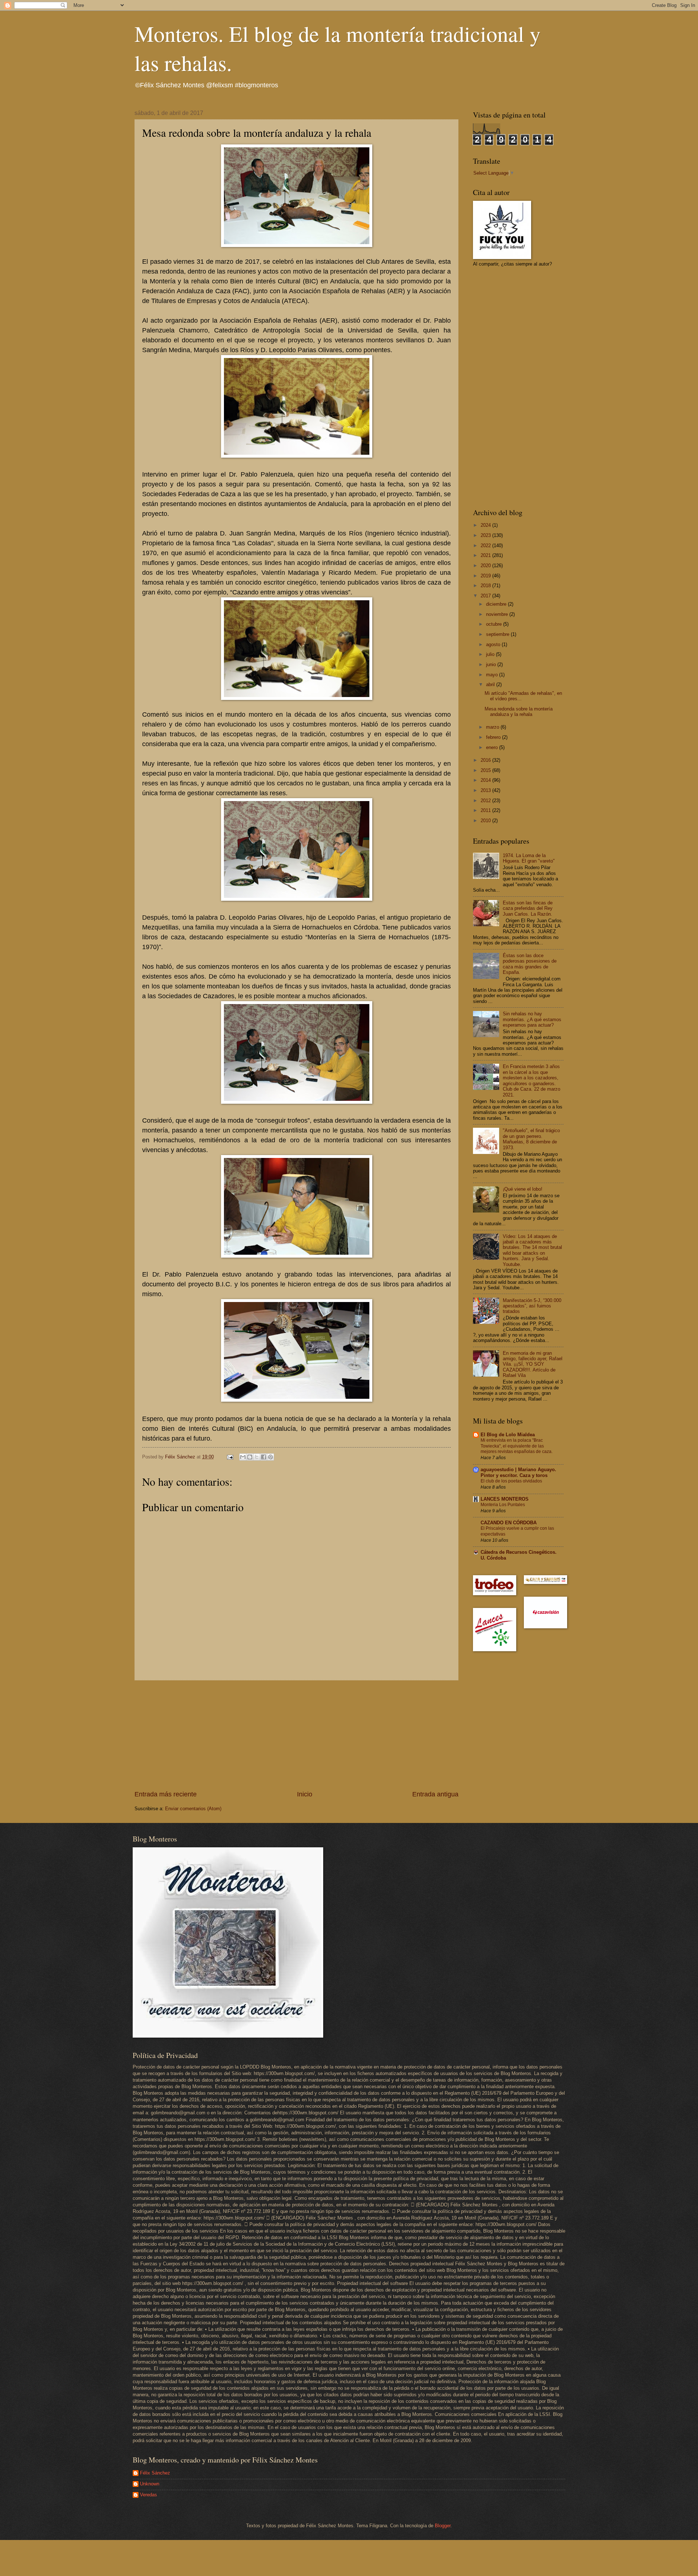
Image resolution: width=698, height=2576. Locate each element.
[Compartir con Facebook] (264, 1457)
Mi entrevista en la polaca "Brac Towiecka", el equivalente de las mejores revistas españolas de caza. (517, 1446)
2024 (486, 525)
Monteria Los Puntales (503, 1505)
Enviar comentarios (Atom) (193, 1809)
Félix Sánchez (155, 2473)
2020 (486, 566)
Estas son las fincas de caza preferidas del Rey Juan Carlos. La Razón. (528, 908)
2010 (486, 821)
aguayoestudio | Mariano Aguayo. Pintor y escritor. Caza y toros (518, 1472)
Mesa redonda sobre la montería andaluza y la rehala (519, 712)
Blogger (443, 2526)
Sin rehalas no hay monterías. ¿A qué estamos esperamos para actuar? (532, 1019)
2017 (486, 596)
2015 (486, 770)
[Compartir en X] (257, 1457)
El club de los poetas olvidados (511, 1481)
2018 (486, 586)
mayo (493, 675)
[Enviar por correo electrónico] (243, 1457)
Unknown (150, 2484)
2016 (486, 760)
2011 (486, 810)
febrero (494, 737)
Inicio (305, 1794)
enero (493, 747)
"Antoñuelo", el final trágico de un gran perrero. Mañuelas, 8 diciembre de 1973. (531, 1139)
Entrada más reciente (166, 1794)
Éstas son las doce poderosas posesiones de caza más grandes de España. (530, 964)
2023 (486, 535)
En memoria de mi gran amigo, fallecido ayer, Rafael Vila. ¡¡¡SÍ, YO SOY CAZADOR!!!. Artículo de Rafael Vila (533, 1364)
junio (492, 664)
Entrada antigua (435, 1794)
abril (491, 684)
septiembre (498, 634)
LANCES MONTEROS (505, 1499)
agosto (494, 644)
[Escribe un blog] (250, 1457)
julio (491, 654)
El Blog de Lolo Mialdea (508, 1435)
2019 (486, 576)
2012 (486, 801)
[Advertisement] (297, 1735)
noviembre (498, 614)
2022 (486, 546)
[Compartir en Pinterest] (270, 1457)
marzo (493, 727)
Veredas (149, 2495)
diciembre (497, 604)
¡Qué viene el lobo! (523, 1189)
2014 (486, 780)
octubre (495, 624)
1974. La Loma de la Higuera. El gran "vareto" (529, 858)
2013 (486, 790)
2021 (486, 555)
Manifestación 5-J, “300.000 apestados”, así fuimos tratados (532, 1306)
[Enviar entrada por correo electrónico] (230, 1457)
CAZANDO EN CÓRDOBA (509, 1523)
